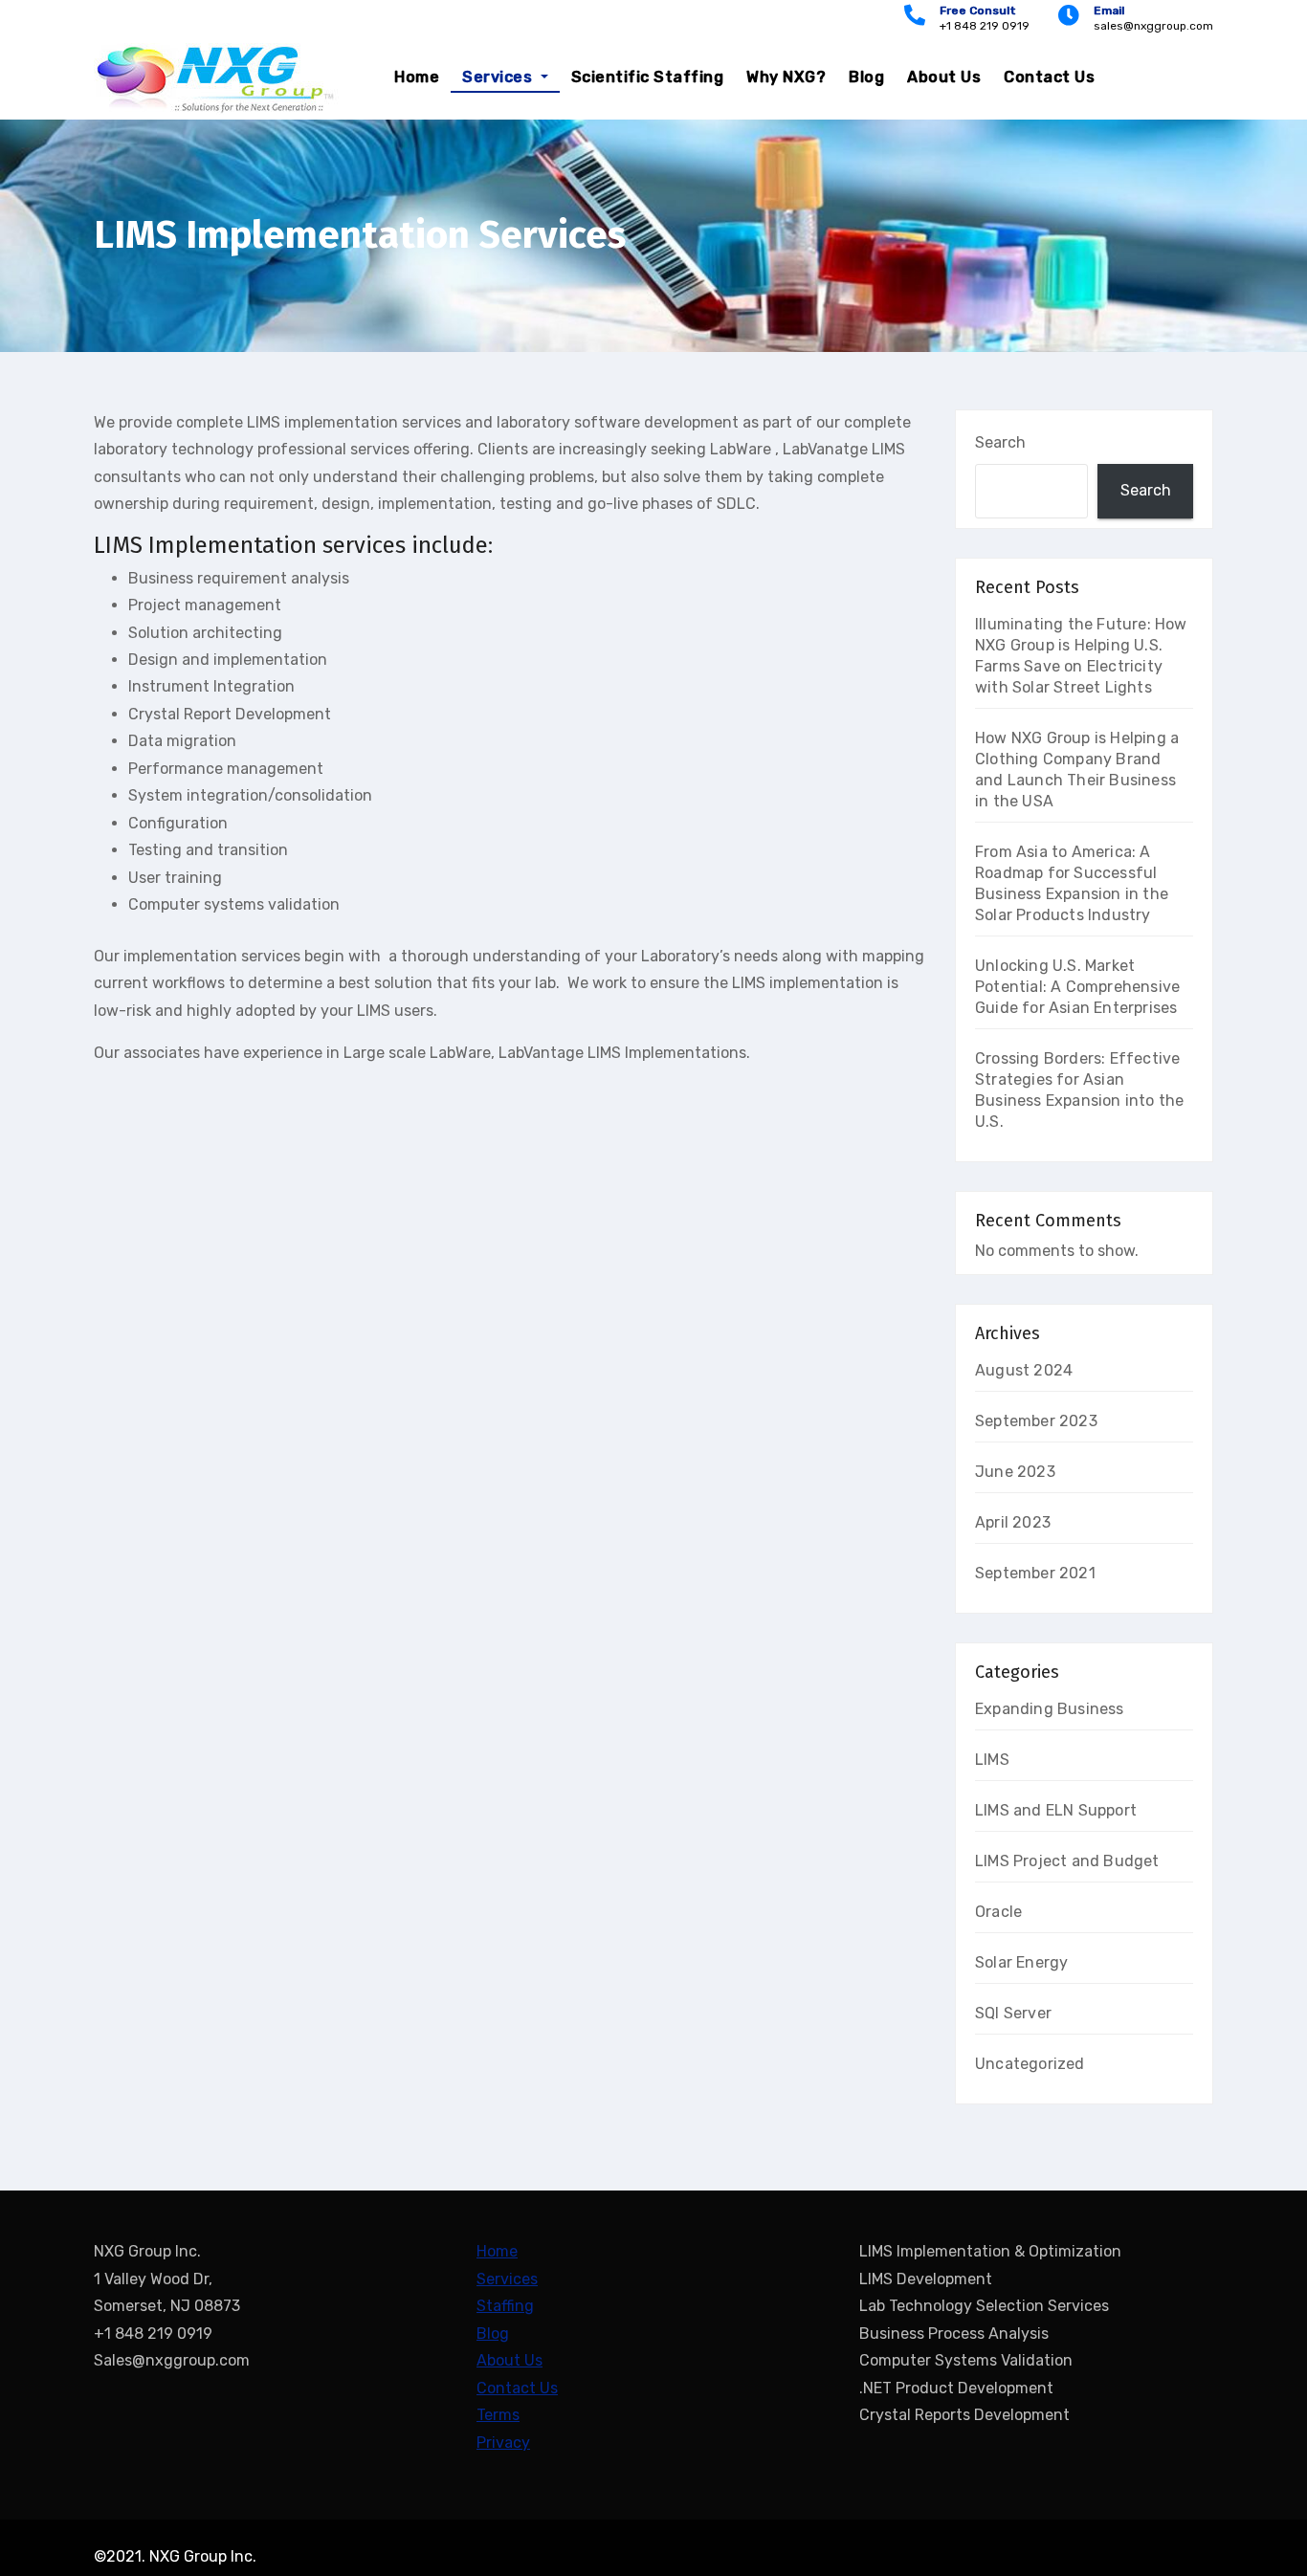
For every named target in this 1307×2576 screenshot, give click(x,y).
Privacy (503, 2443)
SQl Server (1013, 2013)
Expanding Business (1050, 1709)
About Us (944, 77)
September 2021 (1035, 1573)
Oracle (998, 1912)
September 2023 (1036, 1421)
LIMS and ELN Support (1056, 1810)
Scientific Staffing (648, 77)
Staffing (505, 2306)
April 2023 (1013, 1522)
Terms (498, 2415)
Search (1000, 442)
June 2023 (1015, 1472)
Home (417, 77)
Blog (866, 77)
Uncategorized (1030, 2064)
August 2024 (1024, 1370)
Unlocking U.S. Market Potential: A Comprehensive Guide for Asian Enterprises (1077, 987)
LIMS (992, 1760)
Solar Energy (1021, 1962)
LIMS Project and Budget (1067, 1861)
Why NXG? (786, 77)
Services (499, 77)
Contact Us (1049, 77)
